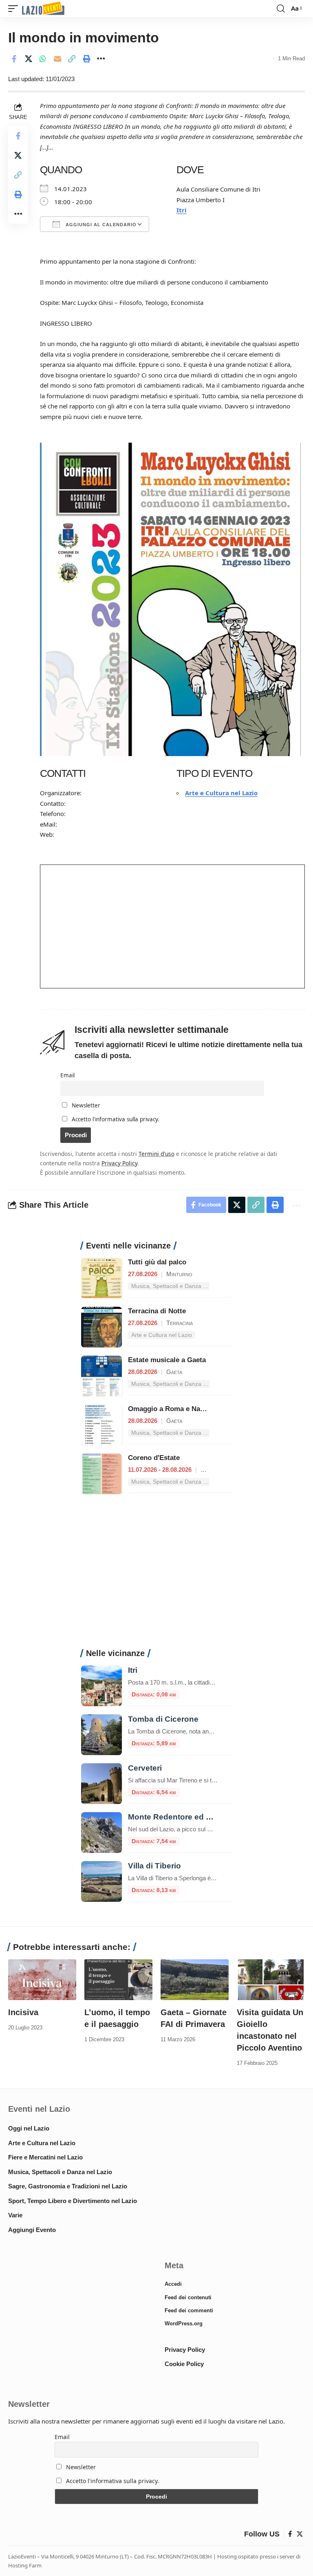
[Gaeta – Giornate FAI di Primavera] (195, 1980)
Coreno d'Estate (154, 1458)
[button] (15, 9)
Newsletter (85, 1105)
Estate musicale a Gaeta (167, 1360)
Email (67, 1075)
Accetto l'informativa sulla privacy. (116, 1119)
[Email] (57, 59)
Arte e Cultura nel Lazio (221, 793)
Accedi (173, 2284)
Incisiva (23, 2012)
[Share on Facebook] (14, 59)
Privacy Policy (119, 1163)
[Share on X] (29, 59)
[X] (300, 2534)
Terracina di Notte (157, 1311)
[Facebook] (290, 2534)
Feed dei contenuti (188, 2297)
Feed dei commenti (189, 2310)
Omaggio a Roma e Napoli (170, 1409)
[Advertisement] (156, 1576)
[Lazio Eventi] (43, 9)
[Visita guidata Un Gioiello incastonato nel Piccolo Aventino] (271, 1980)
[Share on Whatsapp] (43, 59)
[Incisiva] (42, 1980)
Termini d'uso (156, 1154)
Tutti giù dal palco (157, 1262)
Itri (182, 210)
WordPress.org (184, 2323)
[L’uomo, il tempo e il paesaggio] (118, 1980)
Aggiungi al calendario (100, 225)
